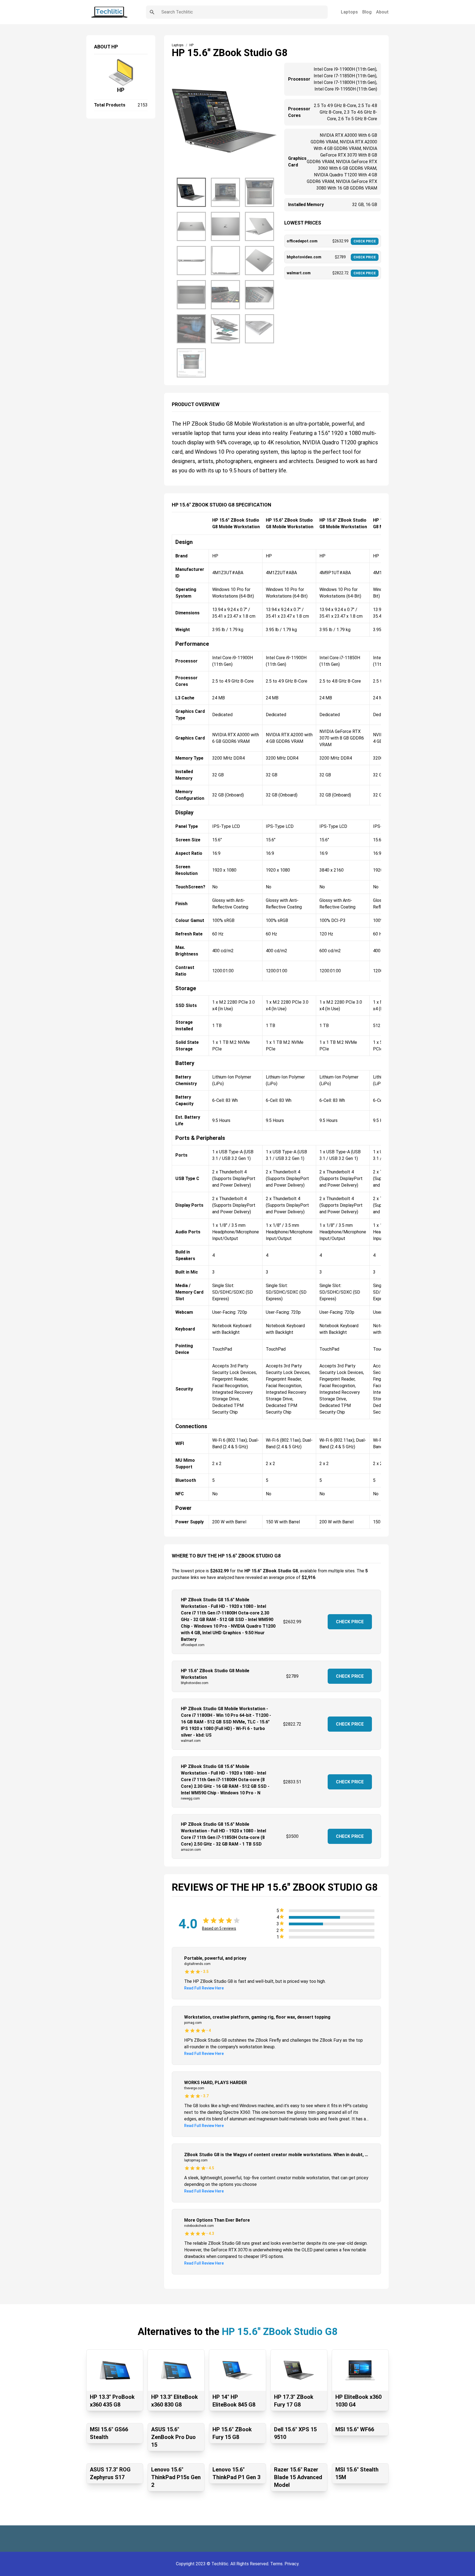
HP (121, 90)
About (382, 12)
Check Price (350, 1622)
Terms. (277, 2564)
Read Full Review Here (204, 1988)
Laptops (349, 12)
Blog (367, 12)
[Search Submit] (152, 12)
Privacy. (292, 2564)
